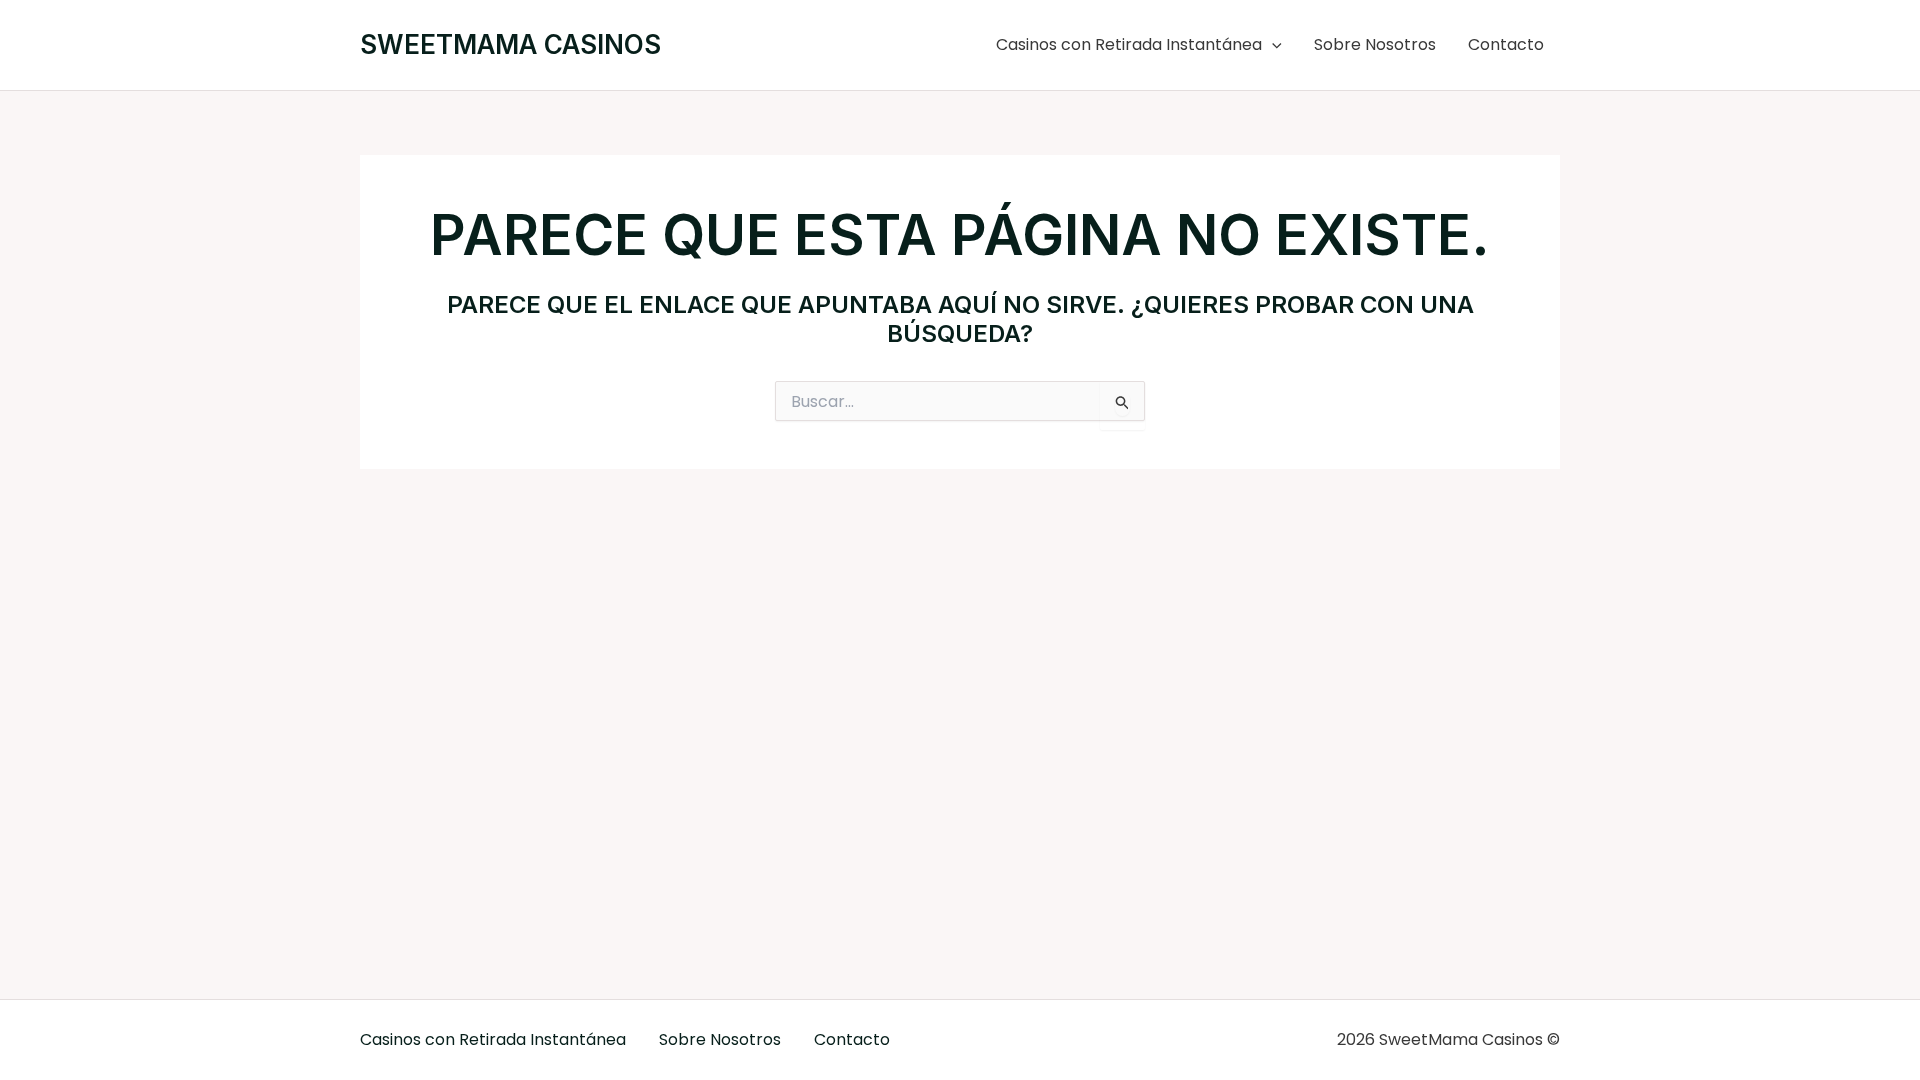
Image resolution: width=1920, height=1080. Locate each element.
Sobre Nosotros (1375, 44)
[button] (1272, 45)
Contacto (1506, 44)
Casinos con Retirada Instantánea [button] (1129, 44)
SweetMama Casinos (510, 44)
